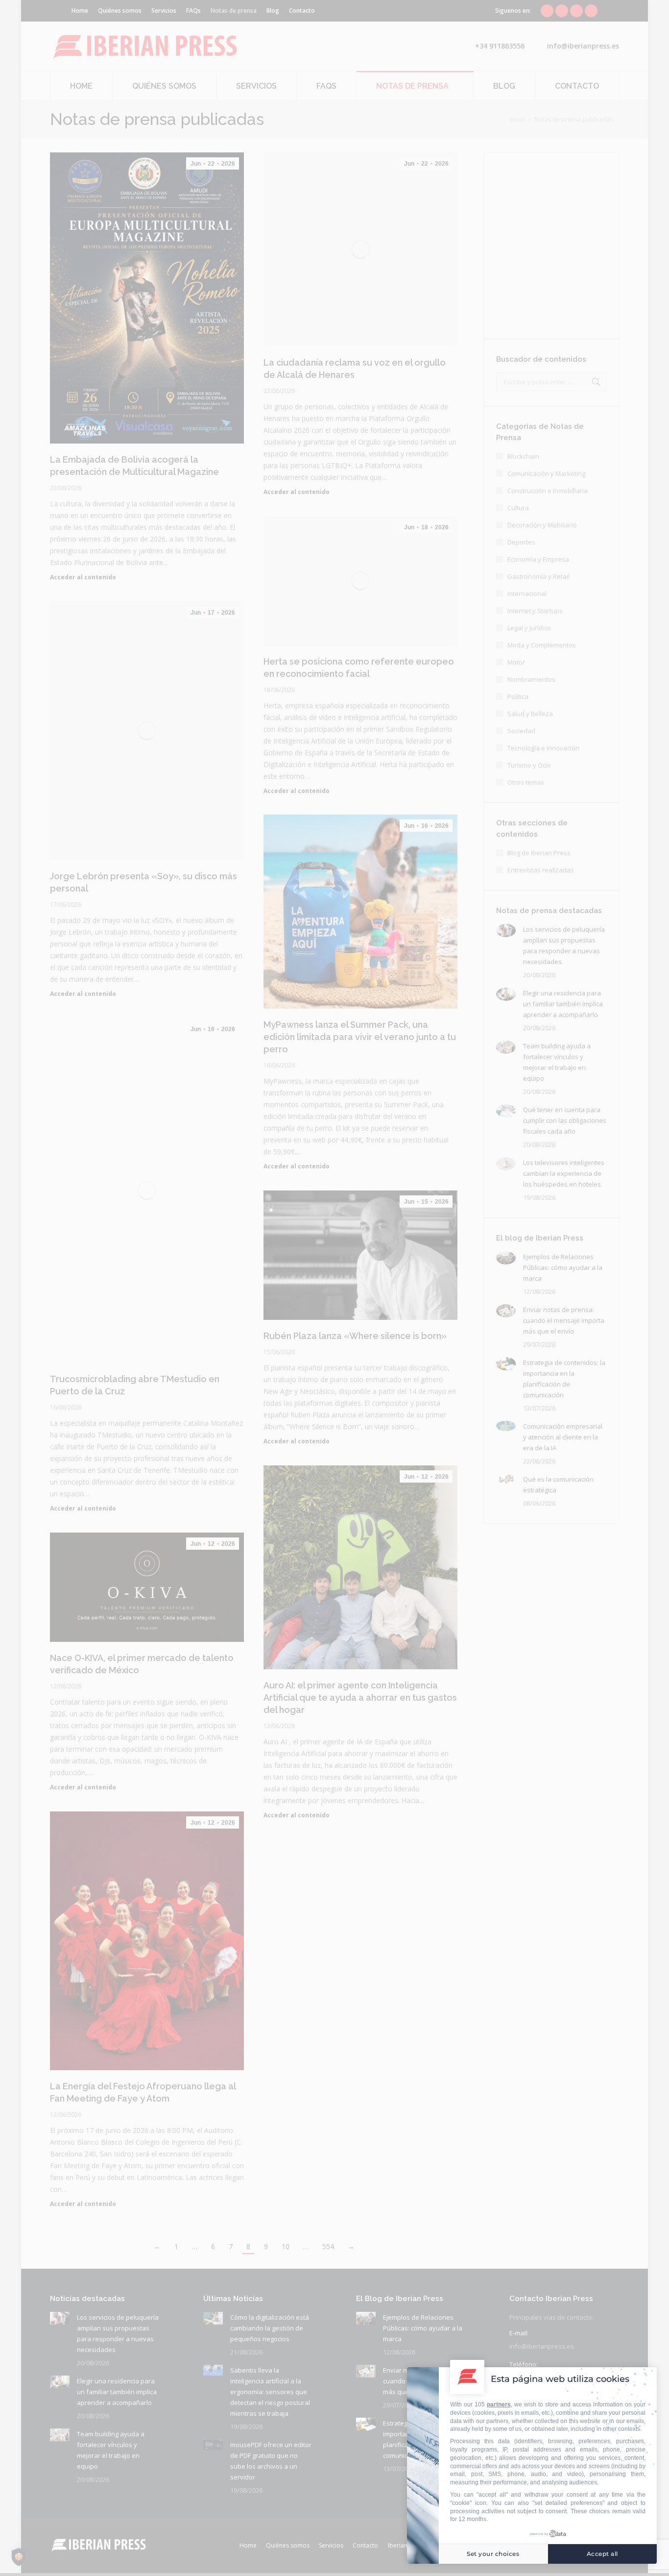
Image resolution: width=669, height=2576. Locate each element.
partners (499, 2404)
